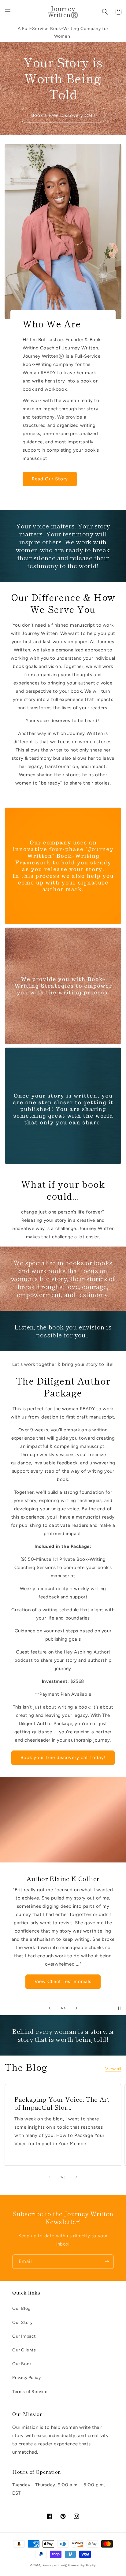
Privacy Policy (26, 2378)
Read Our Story (50, 479)
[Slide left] (50, 2177)
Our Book (22, 2364)
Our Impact (24, 2336)
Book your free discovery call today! (63, 1758)
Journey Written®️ (55, 2565)
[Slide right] (76, 2177)
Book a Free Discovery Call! (63, 115)
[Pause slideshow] (119, 2008)
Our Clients (24, 2350)
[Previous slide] (50, 2008)
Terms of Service (30, 2392)
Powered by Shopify (82, 2565)
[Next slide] (76, 2008)
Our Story (22, 2323)
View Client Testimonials (63, 1981)
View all (113, 2069)
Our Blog (21, 2308)
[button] (8, 12)
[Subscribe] (107, 2262)
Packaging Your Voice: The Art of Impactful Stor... (62, 2103)
